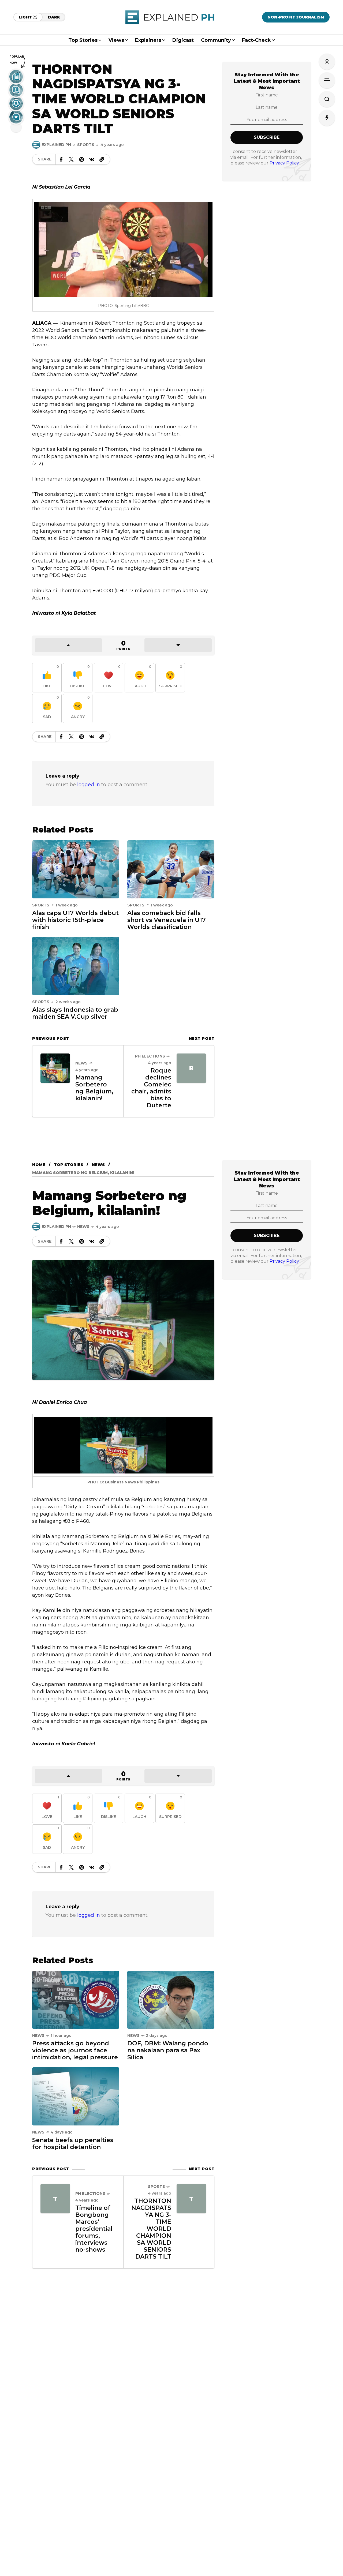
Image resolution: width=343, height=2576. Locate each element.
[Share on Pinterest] (81, 159)
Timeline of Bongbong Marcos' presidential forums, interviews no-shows (94, 2229)
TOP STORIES (68, 1165)
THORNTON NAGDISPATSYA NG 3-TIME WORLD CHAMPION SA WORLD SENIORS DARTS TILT (151, 2229)
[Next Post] (191, 1068)
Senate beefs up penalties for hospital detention (73, 2144)
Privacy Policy (284, 163)
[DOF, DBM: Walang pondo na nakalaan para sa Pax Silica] (171, 2000)
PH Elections (150, 1056)
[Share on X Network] (71, 159)
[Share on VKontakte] (92, 159)
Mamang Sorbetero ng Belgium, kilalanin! (94, 1088)
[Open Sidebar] (327, 80)
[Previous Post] (55, 1068)
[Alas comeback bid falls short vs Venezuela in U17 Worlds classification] (171, 869)
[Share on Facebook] (61, 159)
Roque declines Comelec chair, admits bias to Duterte (151, 1088)
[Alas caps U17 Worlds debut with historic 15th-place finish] (76, 869)
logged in (89, 785)
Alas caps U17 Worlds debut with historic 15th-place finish (75, 920)
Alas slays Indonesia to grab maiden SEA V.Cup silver (75, 1013)
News (81, 1063)
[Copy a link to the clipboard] (102, 159)
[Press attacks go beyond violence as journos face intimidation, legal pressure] (76, 2000)
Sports (86, 145)
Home (39, 1165)
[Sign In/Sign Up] (327, 62)
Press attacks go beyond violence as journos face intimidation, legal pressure (75, 2050)
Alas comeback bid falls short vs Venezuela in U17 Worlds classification (167, 920)
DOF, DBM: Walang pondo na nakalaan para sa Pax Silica (168, 2050)
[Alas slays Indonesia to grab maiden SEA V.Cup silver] (76, 966)
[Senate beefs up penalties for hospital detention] (76, 2096)
